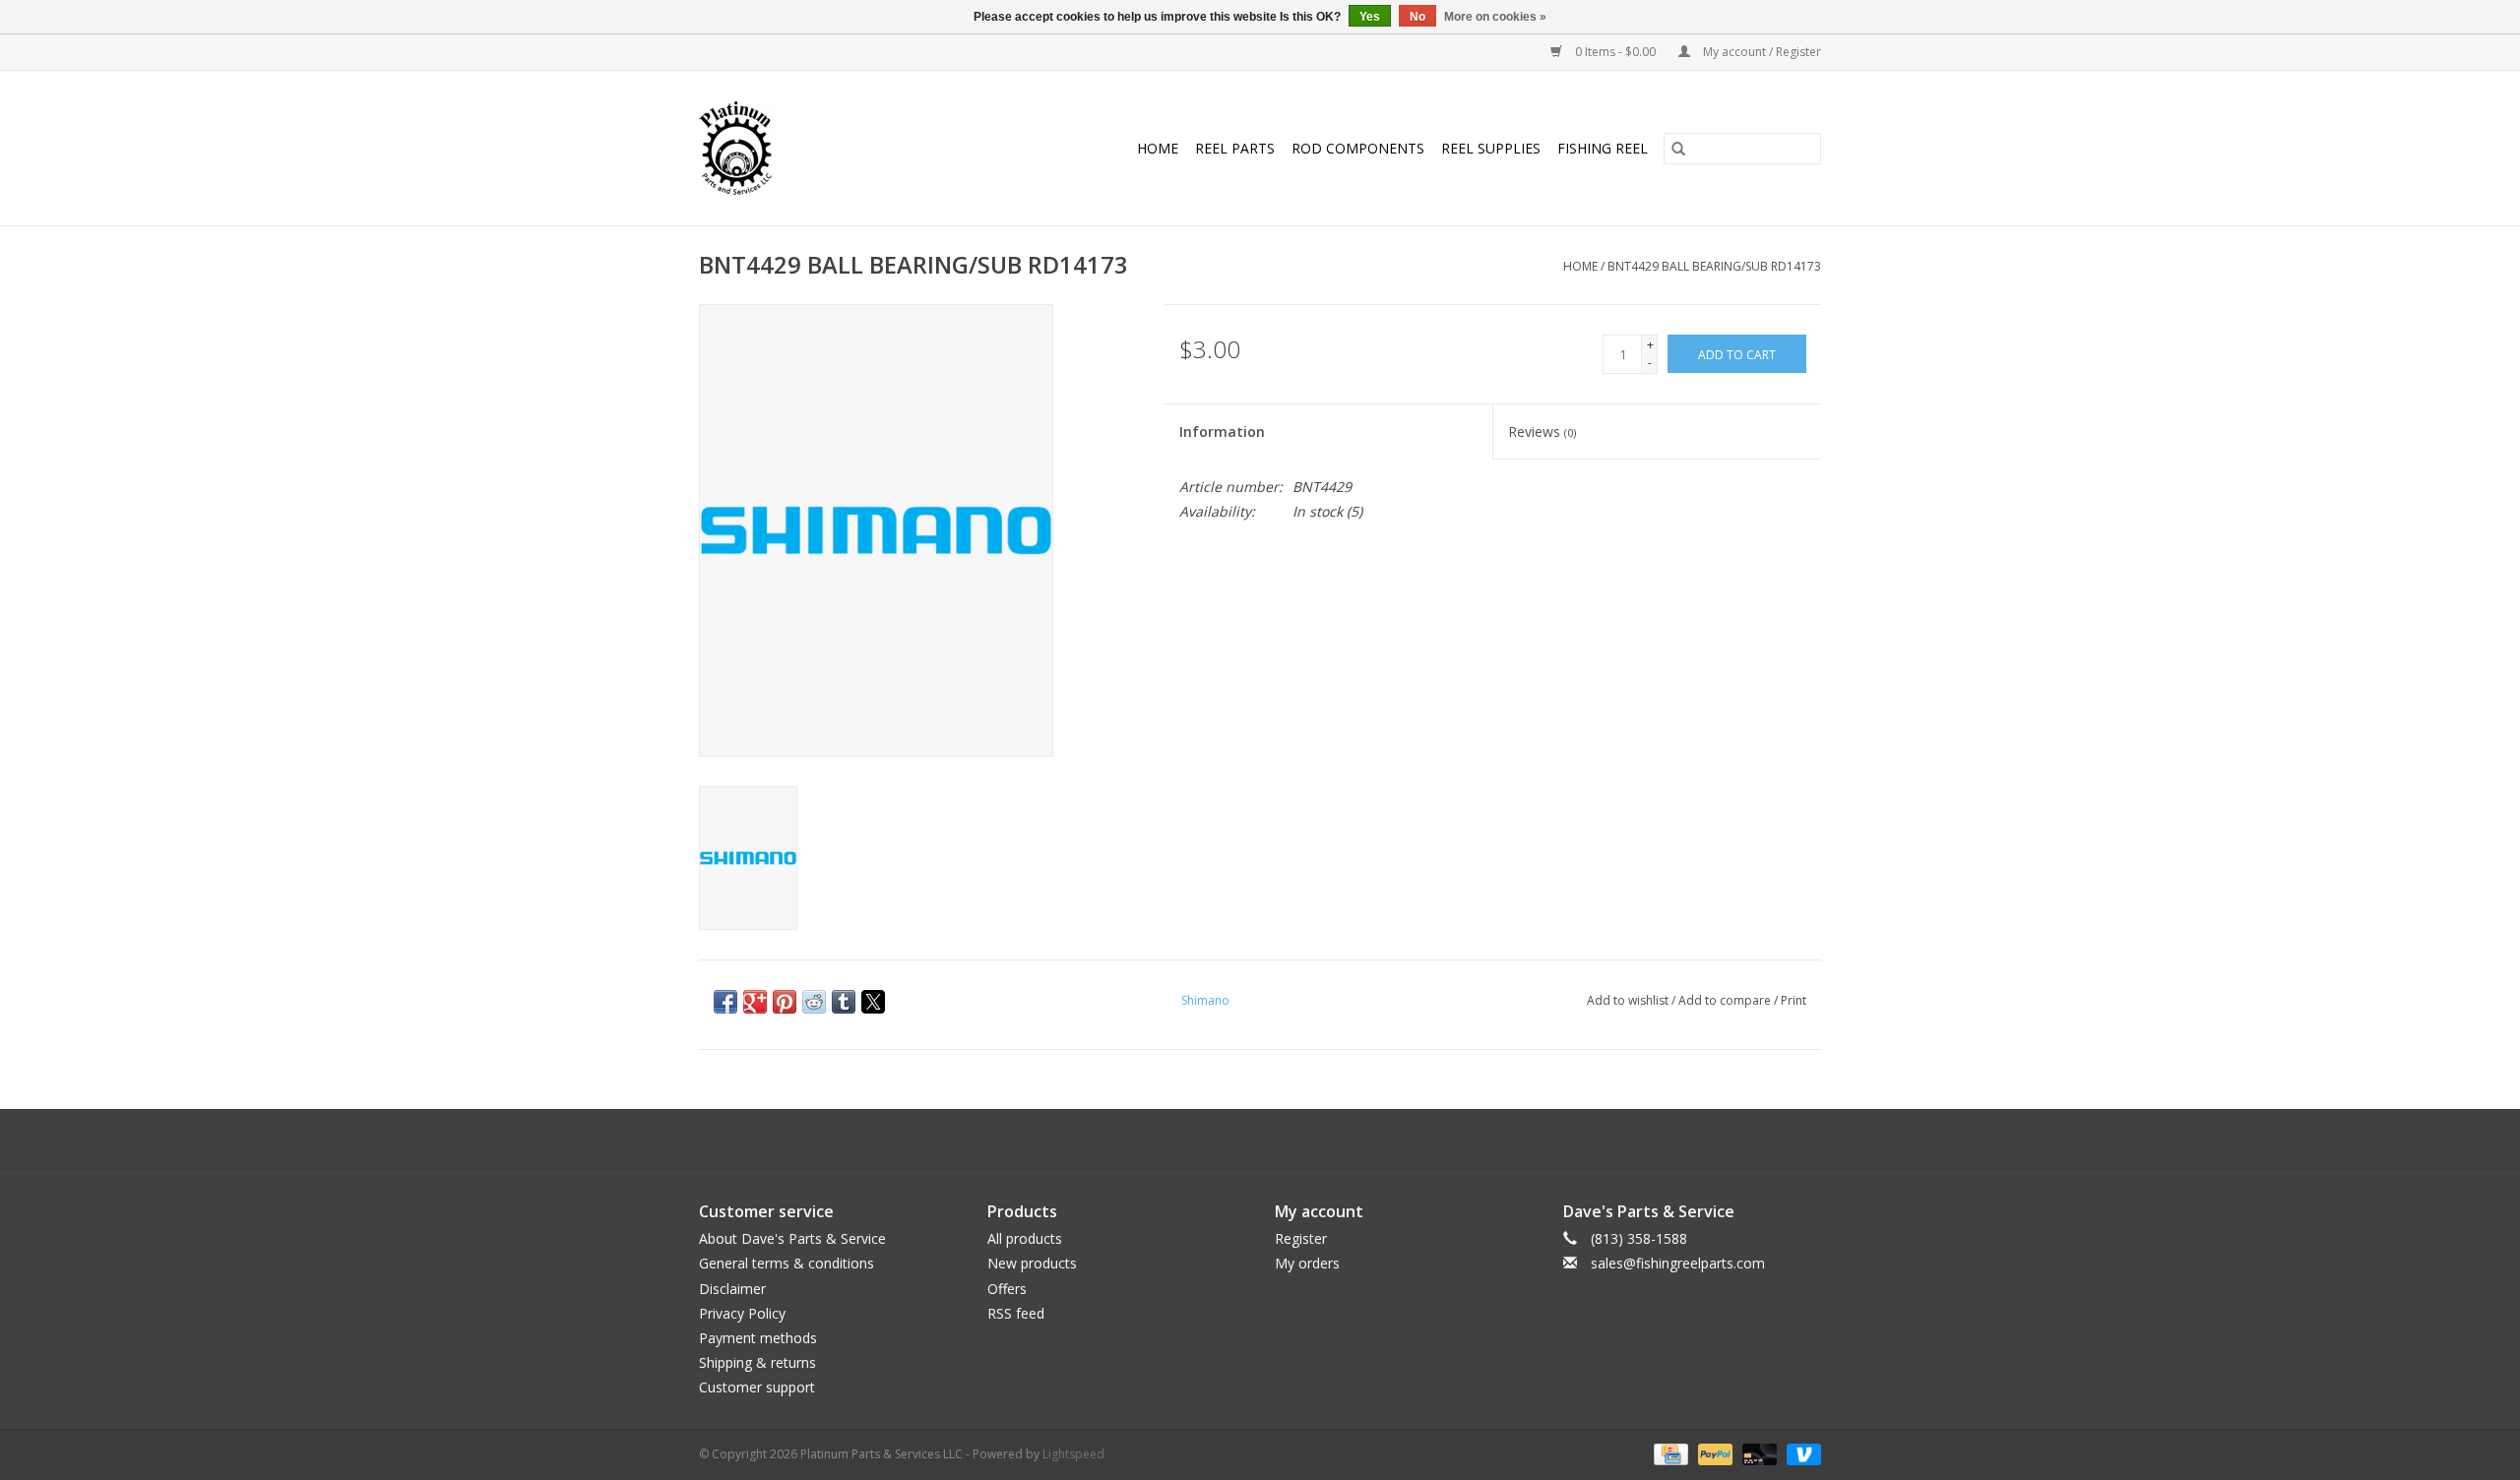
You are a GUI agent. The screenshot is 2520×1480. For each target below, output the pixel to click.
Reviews (1542, 432)
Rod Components (1358, 148)
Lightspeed (1073, 1454)
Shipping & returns (757, 1362)
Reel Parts (1235, 148)
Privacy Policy (742, 1313)
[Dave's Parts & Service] (753, 148)
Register (1301, 1238)
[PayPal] (1713, 1454)
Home (1158, 148)
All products (1025, 1238)
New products (1032, 1263)
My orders (1307, 1263)
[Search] (1678, 149)
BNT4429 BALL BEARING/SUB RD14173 (1714, 266)
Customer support (757, 1387)
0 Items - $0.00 (1615, 52)
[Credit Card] (1669, 1454)
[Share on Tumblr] (844, 1002)
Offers (1007, 1289)
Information (1222, 432)
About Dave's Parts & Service (792, 1238)
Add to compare (1726, 1000)
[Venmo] (1800, 1454)
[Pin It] (785, 1002)
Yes (1370, 17)
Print (1794, 1000)
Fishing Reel (1603, 148)
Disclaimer (732, 1289)
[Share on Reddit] (814, 1002)
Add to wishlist (1629, 1000)
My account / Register (1761, 52)
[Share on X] (873, 1002)
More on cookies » (1495, 17)
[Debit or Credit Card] (1758, 1454)
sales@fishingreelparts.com (1678, 1263)
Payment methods (758, 1338)
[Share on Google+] (755, 1002)
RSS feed (1016, 1313)
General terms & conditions (787, 1263)
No (1417, 17)
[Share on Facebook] (725, 1002)
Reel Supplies (1491, 148)
